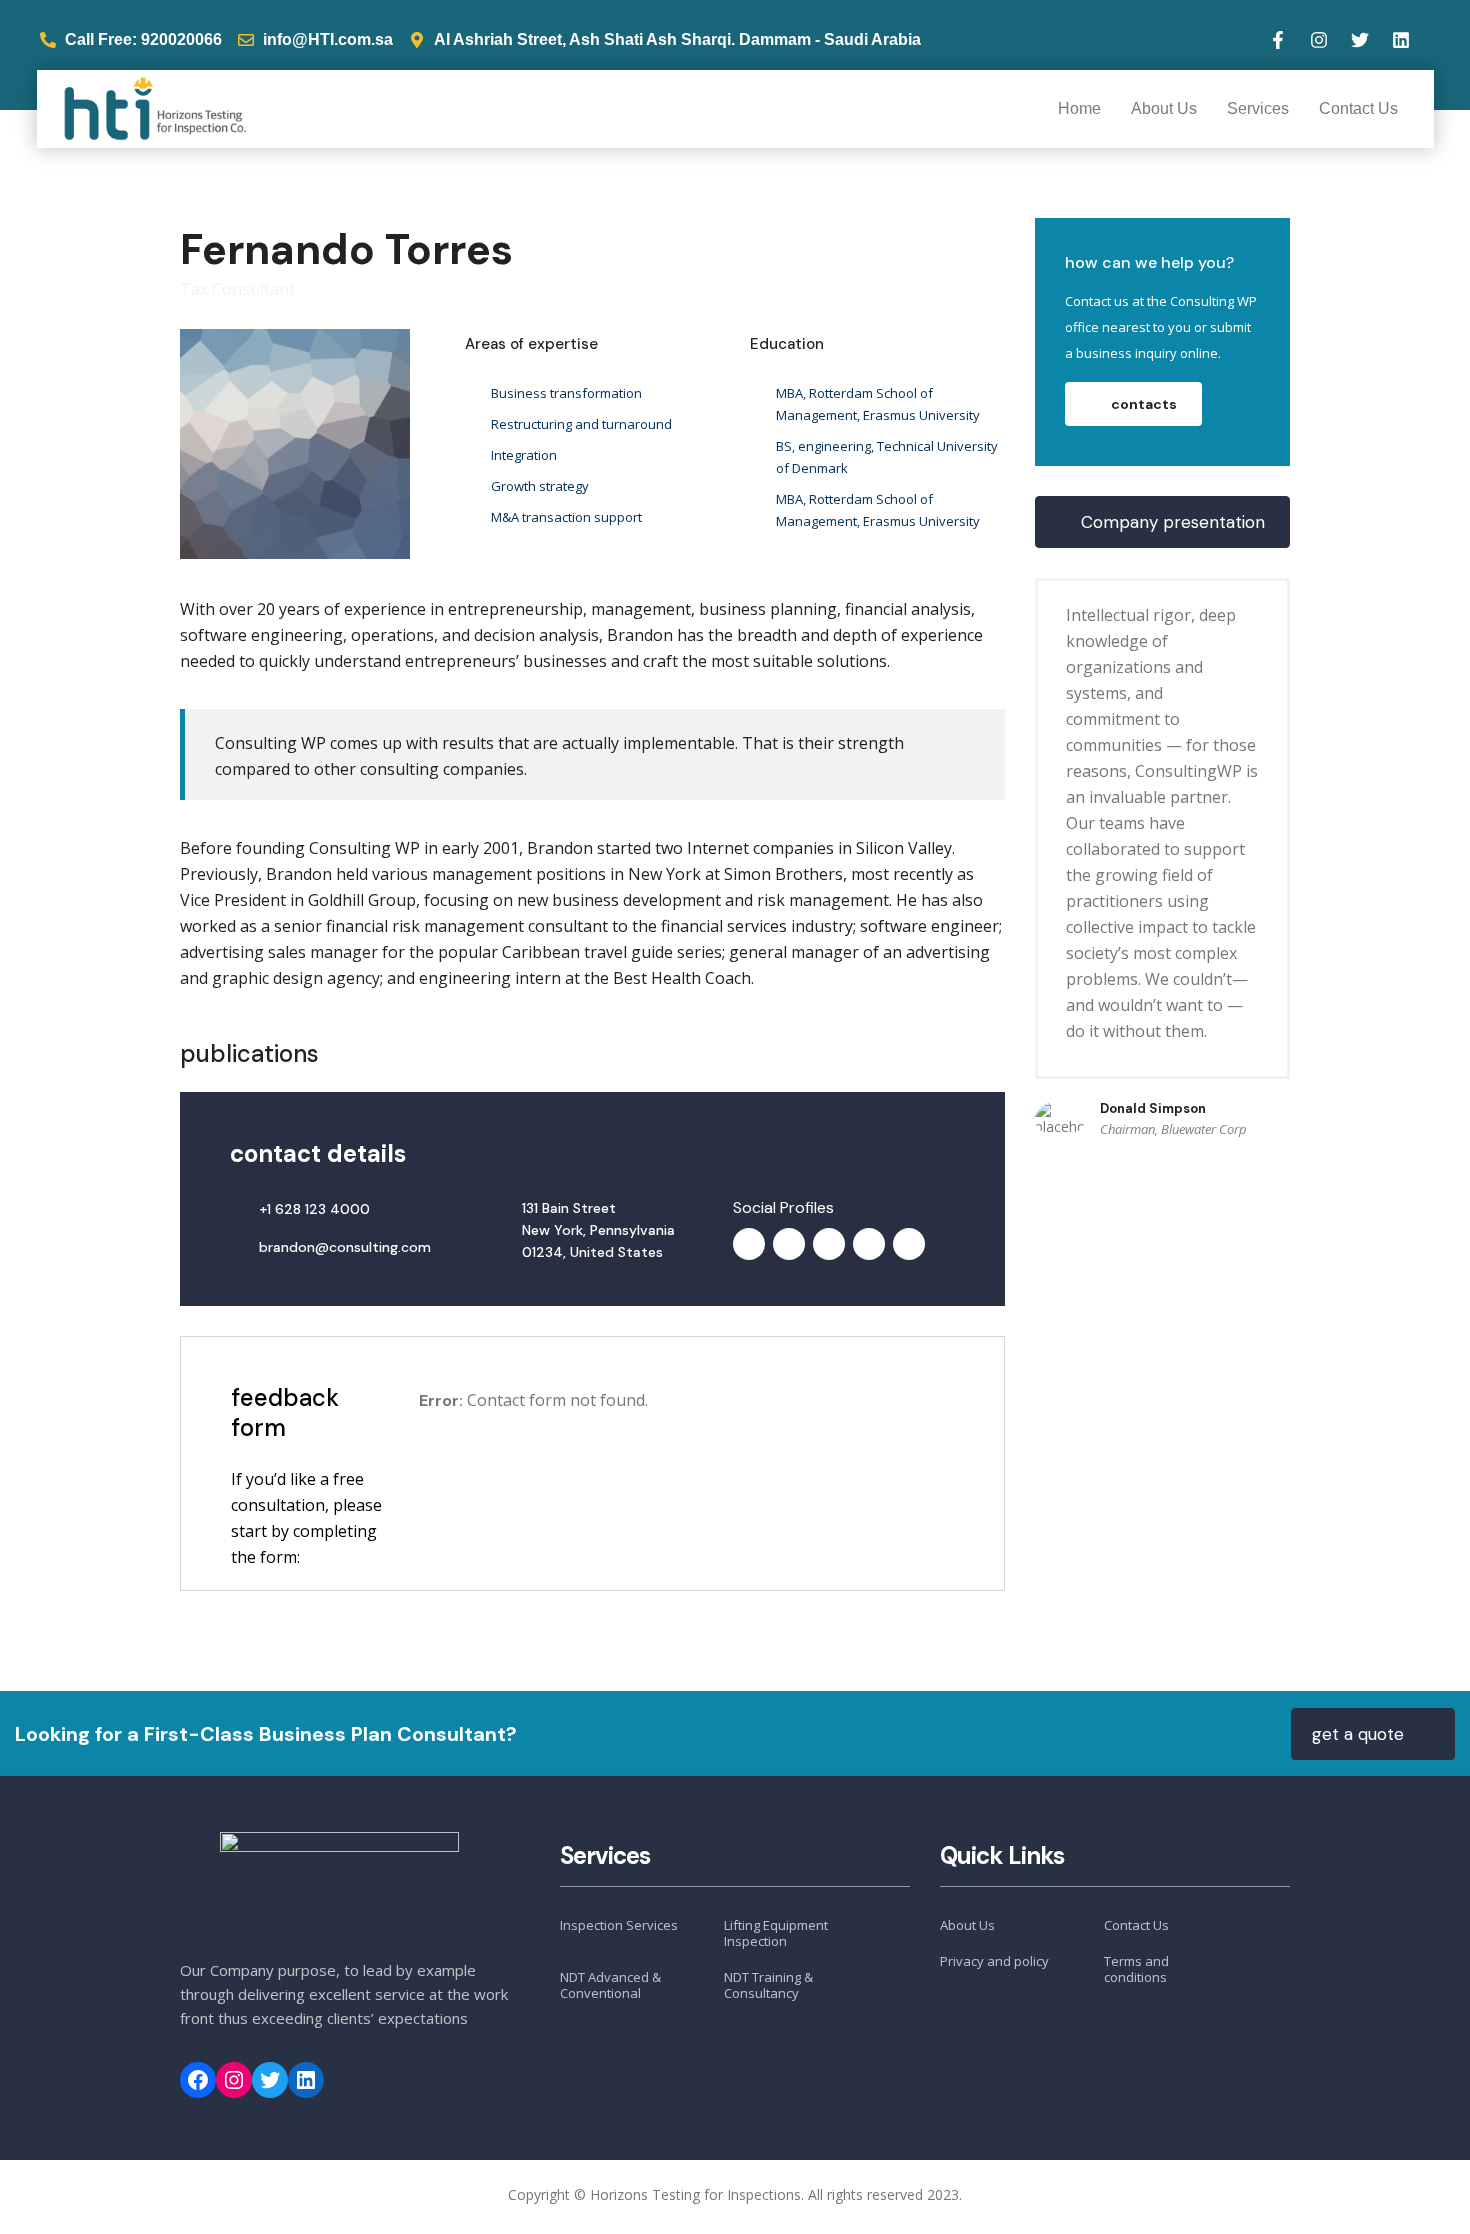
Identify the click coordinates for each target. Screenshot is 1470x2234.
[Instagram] (1319, 40)
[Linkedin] (1401, 40)
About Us (1164, 108)
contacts (1144, 404)
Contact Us (1358, 108)
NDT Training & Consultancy (768, 1985)
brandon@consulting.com (345, 1247)
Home (1079, 108)
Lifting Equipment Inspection (776, 1933)
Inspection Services (619, 1925)
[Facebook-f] (1278, 40)
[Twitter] (1360, 40)
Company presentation (1173, 522)
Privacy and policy (994, 1961)
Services (1258, 108)
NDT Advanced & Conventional (610, 1985)
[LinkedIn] (306, 2080)
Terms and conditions (1136, 1969)
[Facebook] (198, 2080)
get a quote (1358, 1734)
